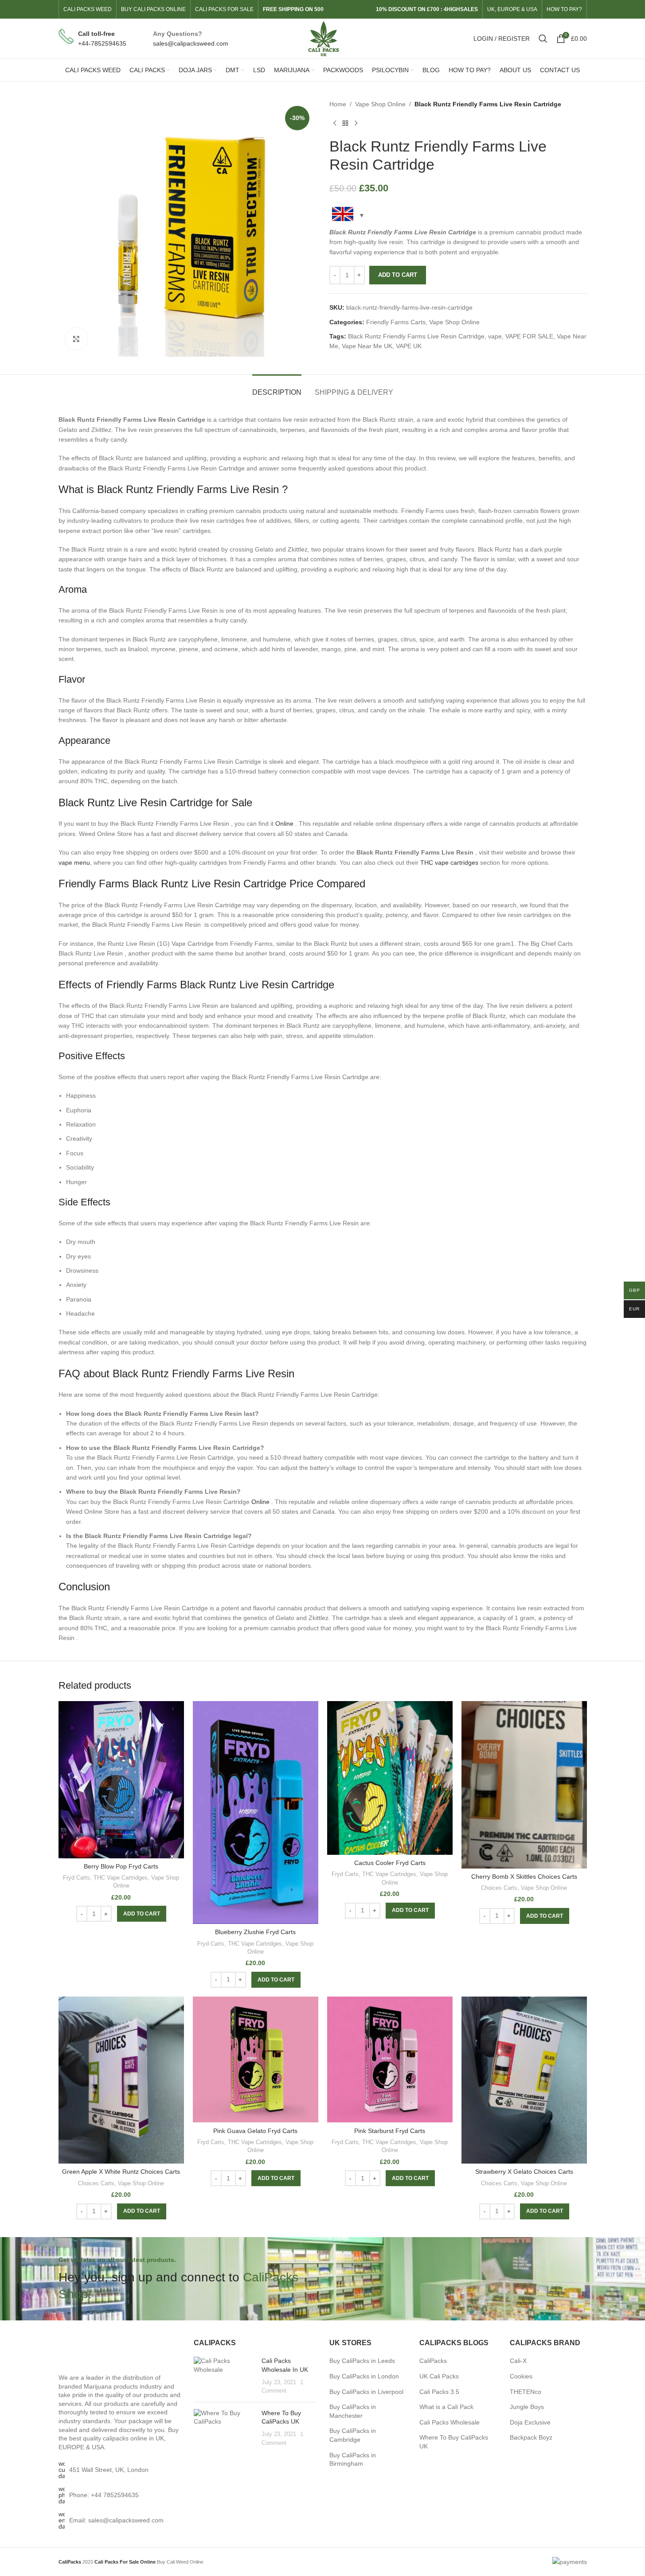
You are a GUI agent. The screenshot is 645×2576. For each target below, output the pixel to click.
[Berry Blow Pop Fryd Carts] (121, 1779)
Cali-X (518, 2361)
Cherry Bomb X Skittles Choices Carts (524, 1877)
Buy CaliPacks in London (364, 2376)
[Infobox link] (92, 39)
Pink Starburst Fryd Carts (390, 2131)
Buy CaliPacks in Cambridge (353, 2435)
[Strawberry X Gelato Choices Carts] (524, 2080)
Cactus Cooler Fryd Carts (390, 1863)
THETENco (526, 2392)
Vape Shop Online (380, 104)
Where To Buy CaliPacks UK (454, 2442)
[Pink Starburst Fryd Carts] (390, 2059)
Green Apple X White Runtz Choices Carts (121, 2172)
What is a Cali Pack (446, 2407)
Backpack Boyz (531, 2437)
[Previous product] (335, 123)
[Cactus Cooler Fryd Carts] (390, 1778)
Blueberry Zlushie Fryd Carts (255, 1932)
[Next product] (356, 123)
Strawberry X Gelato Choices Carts (524, 2172)
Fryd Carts (76, 1878)
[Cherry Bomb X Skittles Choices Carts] (524, 1785)
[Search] (543, 39)
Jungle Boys (527, 2407)
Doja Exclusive (530, 2422)
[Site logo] (322, 38)
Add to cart (398, 275)
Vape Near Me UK (367, 346)
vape (495, 336)
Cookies (521, 2376)
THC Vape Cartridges (121, 1878)
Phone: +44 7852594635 (104, 2495)
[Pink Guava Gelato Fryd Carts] (256, 2059)
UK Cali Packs (439, 2376)
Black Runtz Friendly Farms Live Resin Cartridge (416, 336)
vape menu (74, 863)
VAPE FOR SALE (529, 336)
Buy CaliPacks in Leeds (362, 2361)
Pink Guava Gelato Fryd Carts (255, 2131)
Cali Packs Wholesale (450, 2422)
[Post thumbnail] (224, 2376)
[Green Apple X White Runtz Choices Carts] (121, 2080)
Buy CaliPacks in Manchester (353, 2411)
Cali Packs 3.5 (439, 2392)
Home (338, 104)
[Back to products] (345, 123)
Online (284, 824)
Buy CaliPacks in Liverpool (366, 2392)
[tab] (277, 388)
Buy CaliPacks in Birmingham (353, 2459)
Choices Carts (499, 1888)
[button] (142, 1914)
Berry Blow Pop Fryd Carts (121, 1866)
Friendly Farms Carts (396, 322)
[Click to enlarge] (76, 339)
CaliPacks (433, 2361)
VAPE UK (409, 346)
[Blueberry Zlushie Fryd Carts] (256, 1813)
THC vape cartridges (449, 863)
